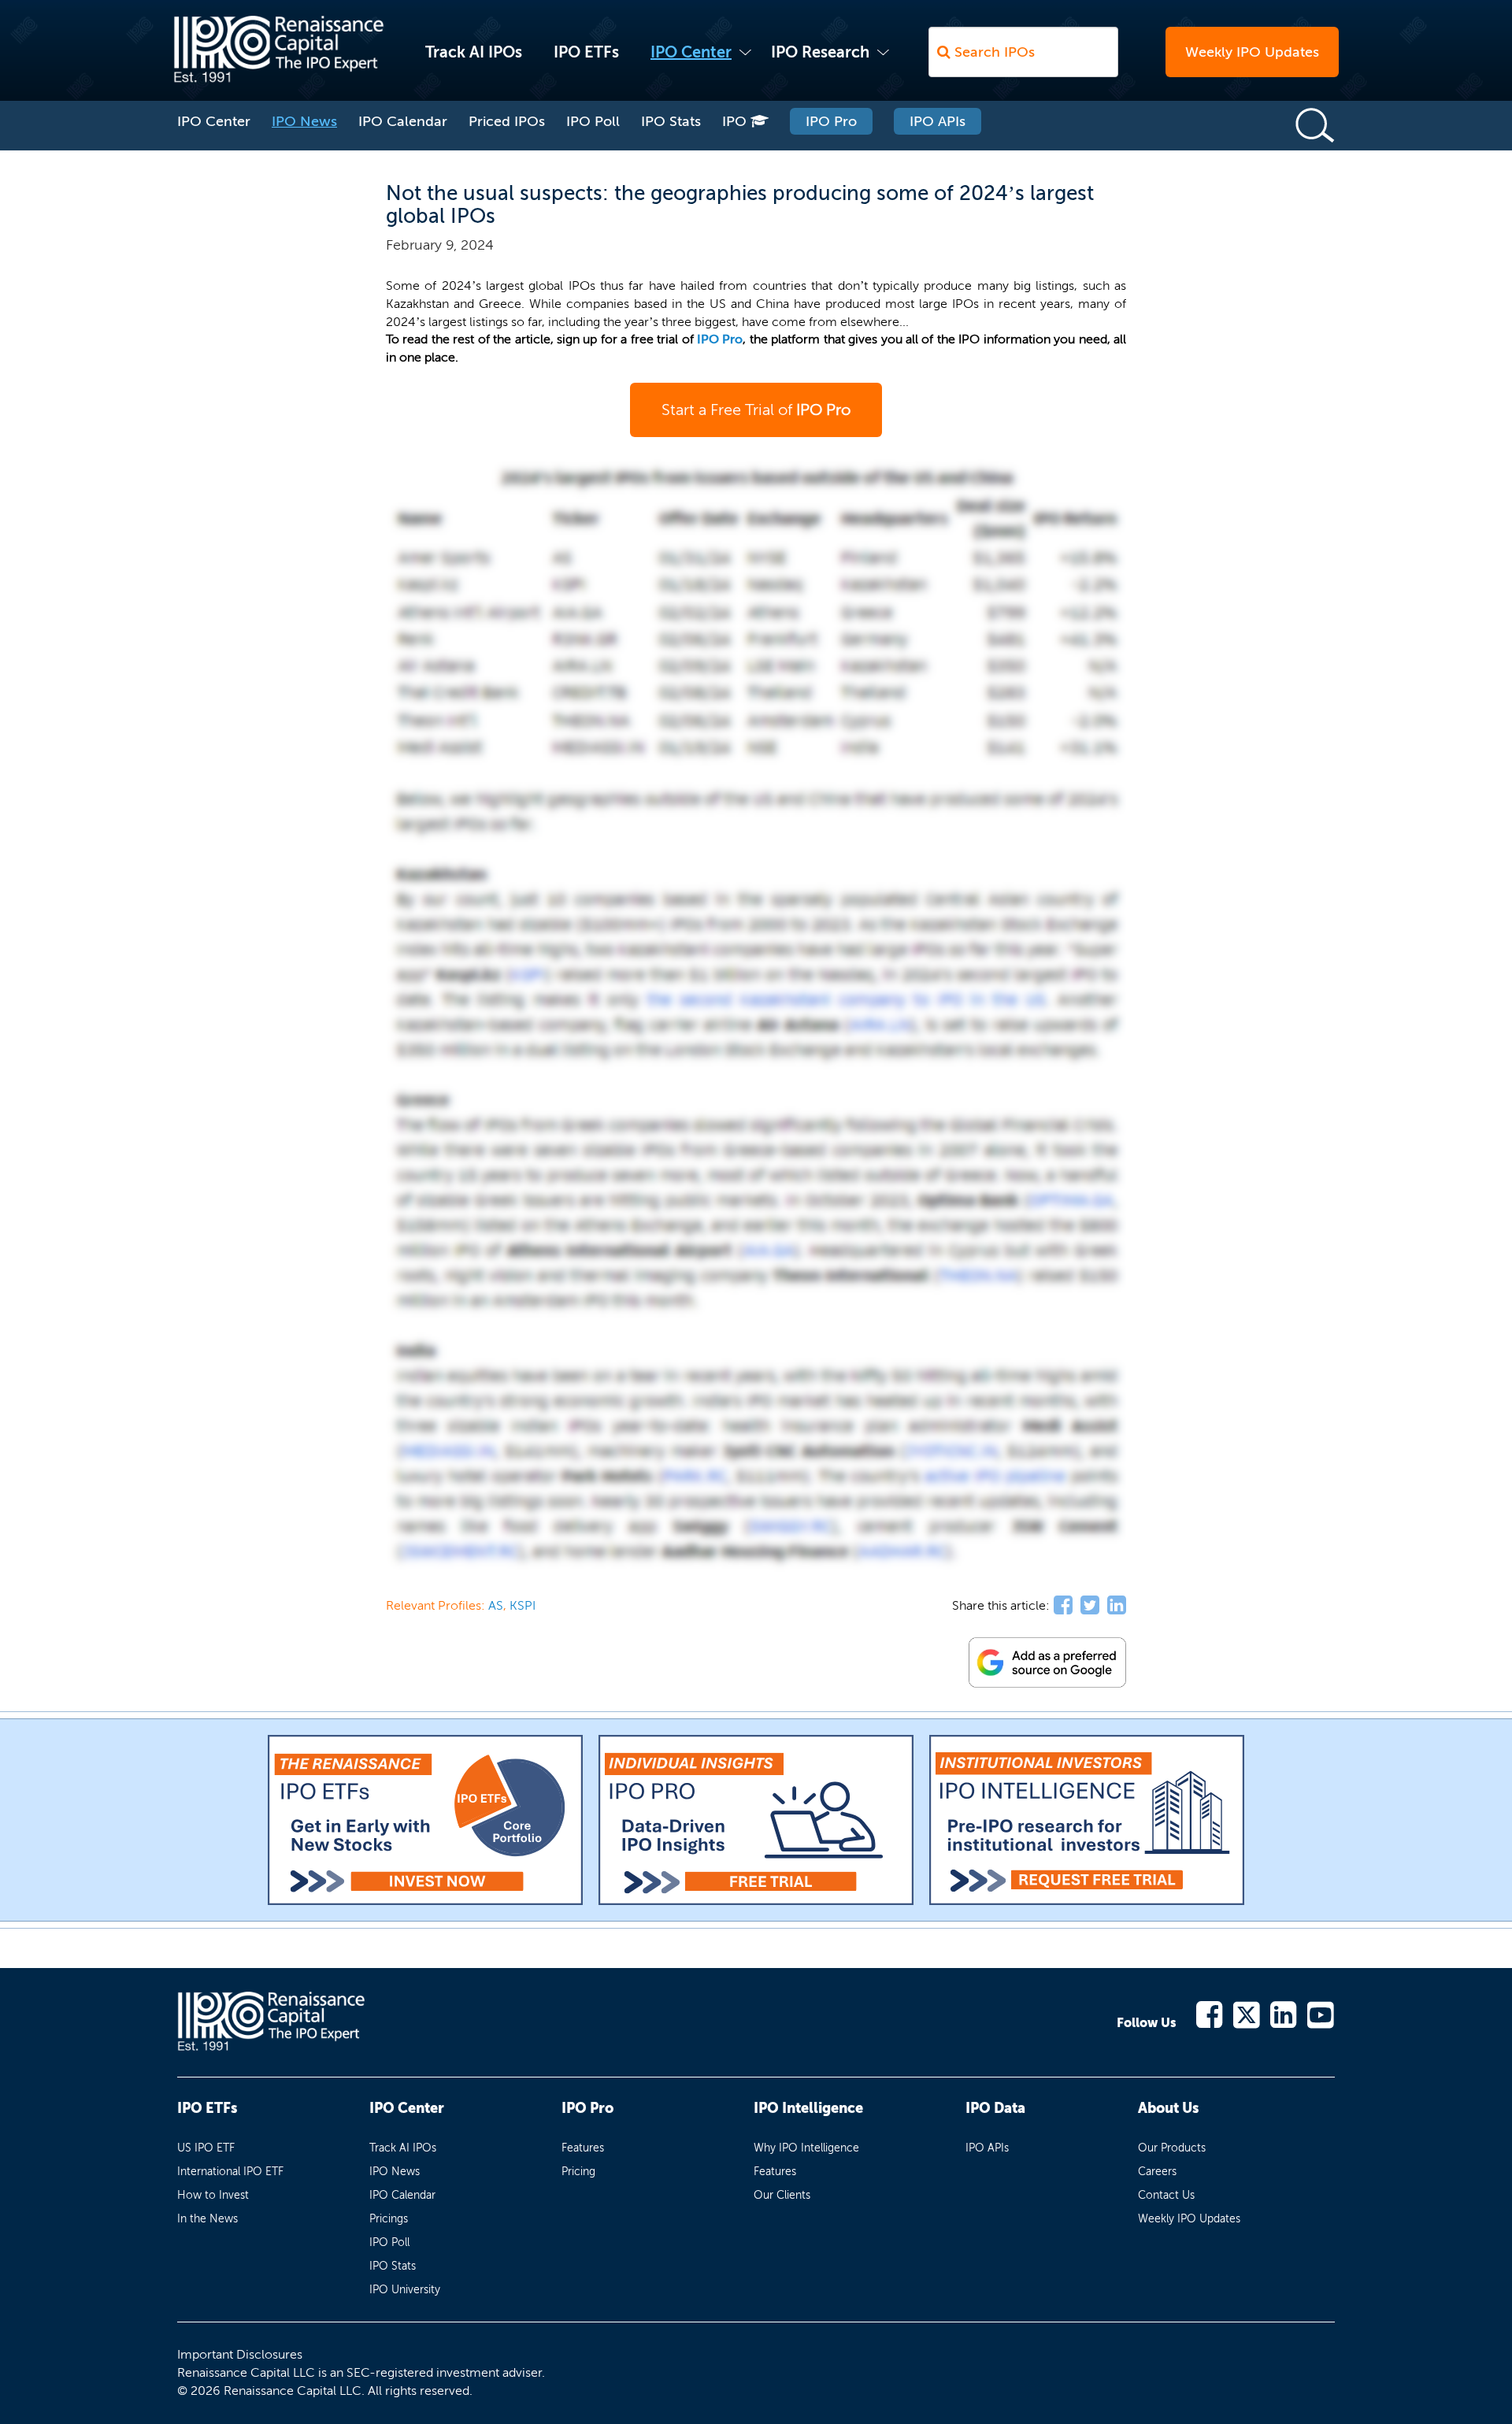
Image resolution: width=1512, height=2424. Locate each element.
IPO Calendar (403, 121)
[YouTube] (1321, 2013)
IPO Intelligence (808, 2108)
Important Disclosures (240, 2354)
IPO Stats (671, 121)
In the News (208, 2219)
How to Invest (213, 2195)
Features (583, 2148)
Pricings (389, 2219)
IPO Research (820, 52)
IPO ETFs (586, 52)
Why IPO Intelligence (806, 2148)
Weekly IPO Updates (1252, 52)
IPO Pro (831, 121)
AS (496, 1605)
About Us (1168, 2108)
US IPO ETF (206, 2148)
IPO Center (691, 52)
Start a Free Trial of (756, 410)
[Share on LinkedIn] (1117, 1606)
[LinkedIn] (1284, 2013)
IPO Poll (593, 121)
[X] (1247, 2013)
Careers (1157, 2172)
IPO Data (995, 2108)
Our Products (1172, 2148)
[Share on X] (1090, 1606)
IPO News (304, 121)
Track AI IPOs (474, 52)
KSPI (523, 1605)
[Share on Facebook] (1063, 1606)
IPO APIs (938, 121)
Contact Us (1166, 2195)
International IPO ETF (230, 2172)
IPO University (405, 2290)
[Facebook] (1210, 2013)
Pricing (578, 2172)
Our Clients (782, 2195)
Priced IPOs (507, 121)
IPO (736, 121)
